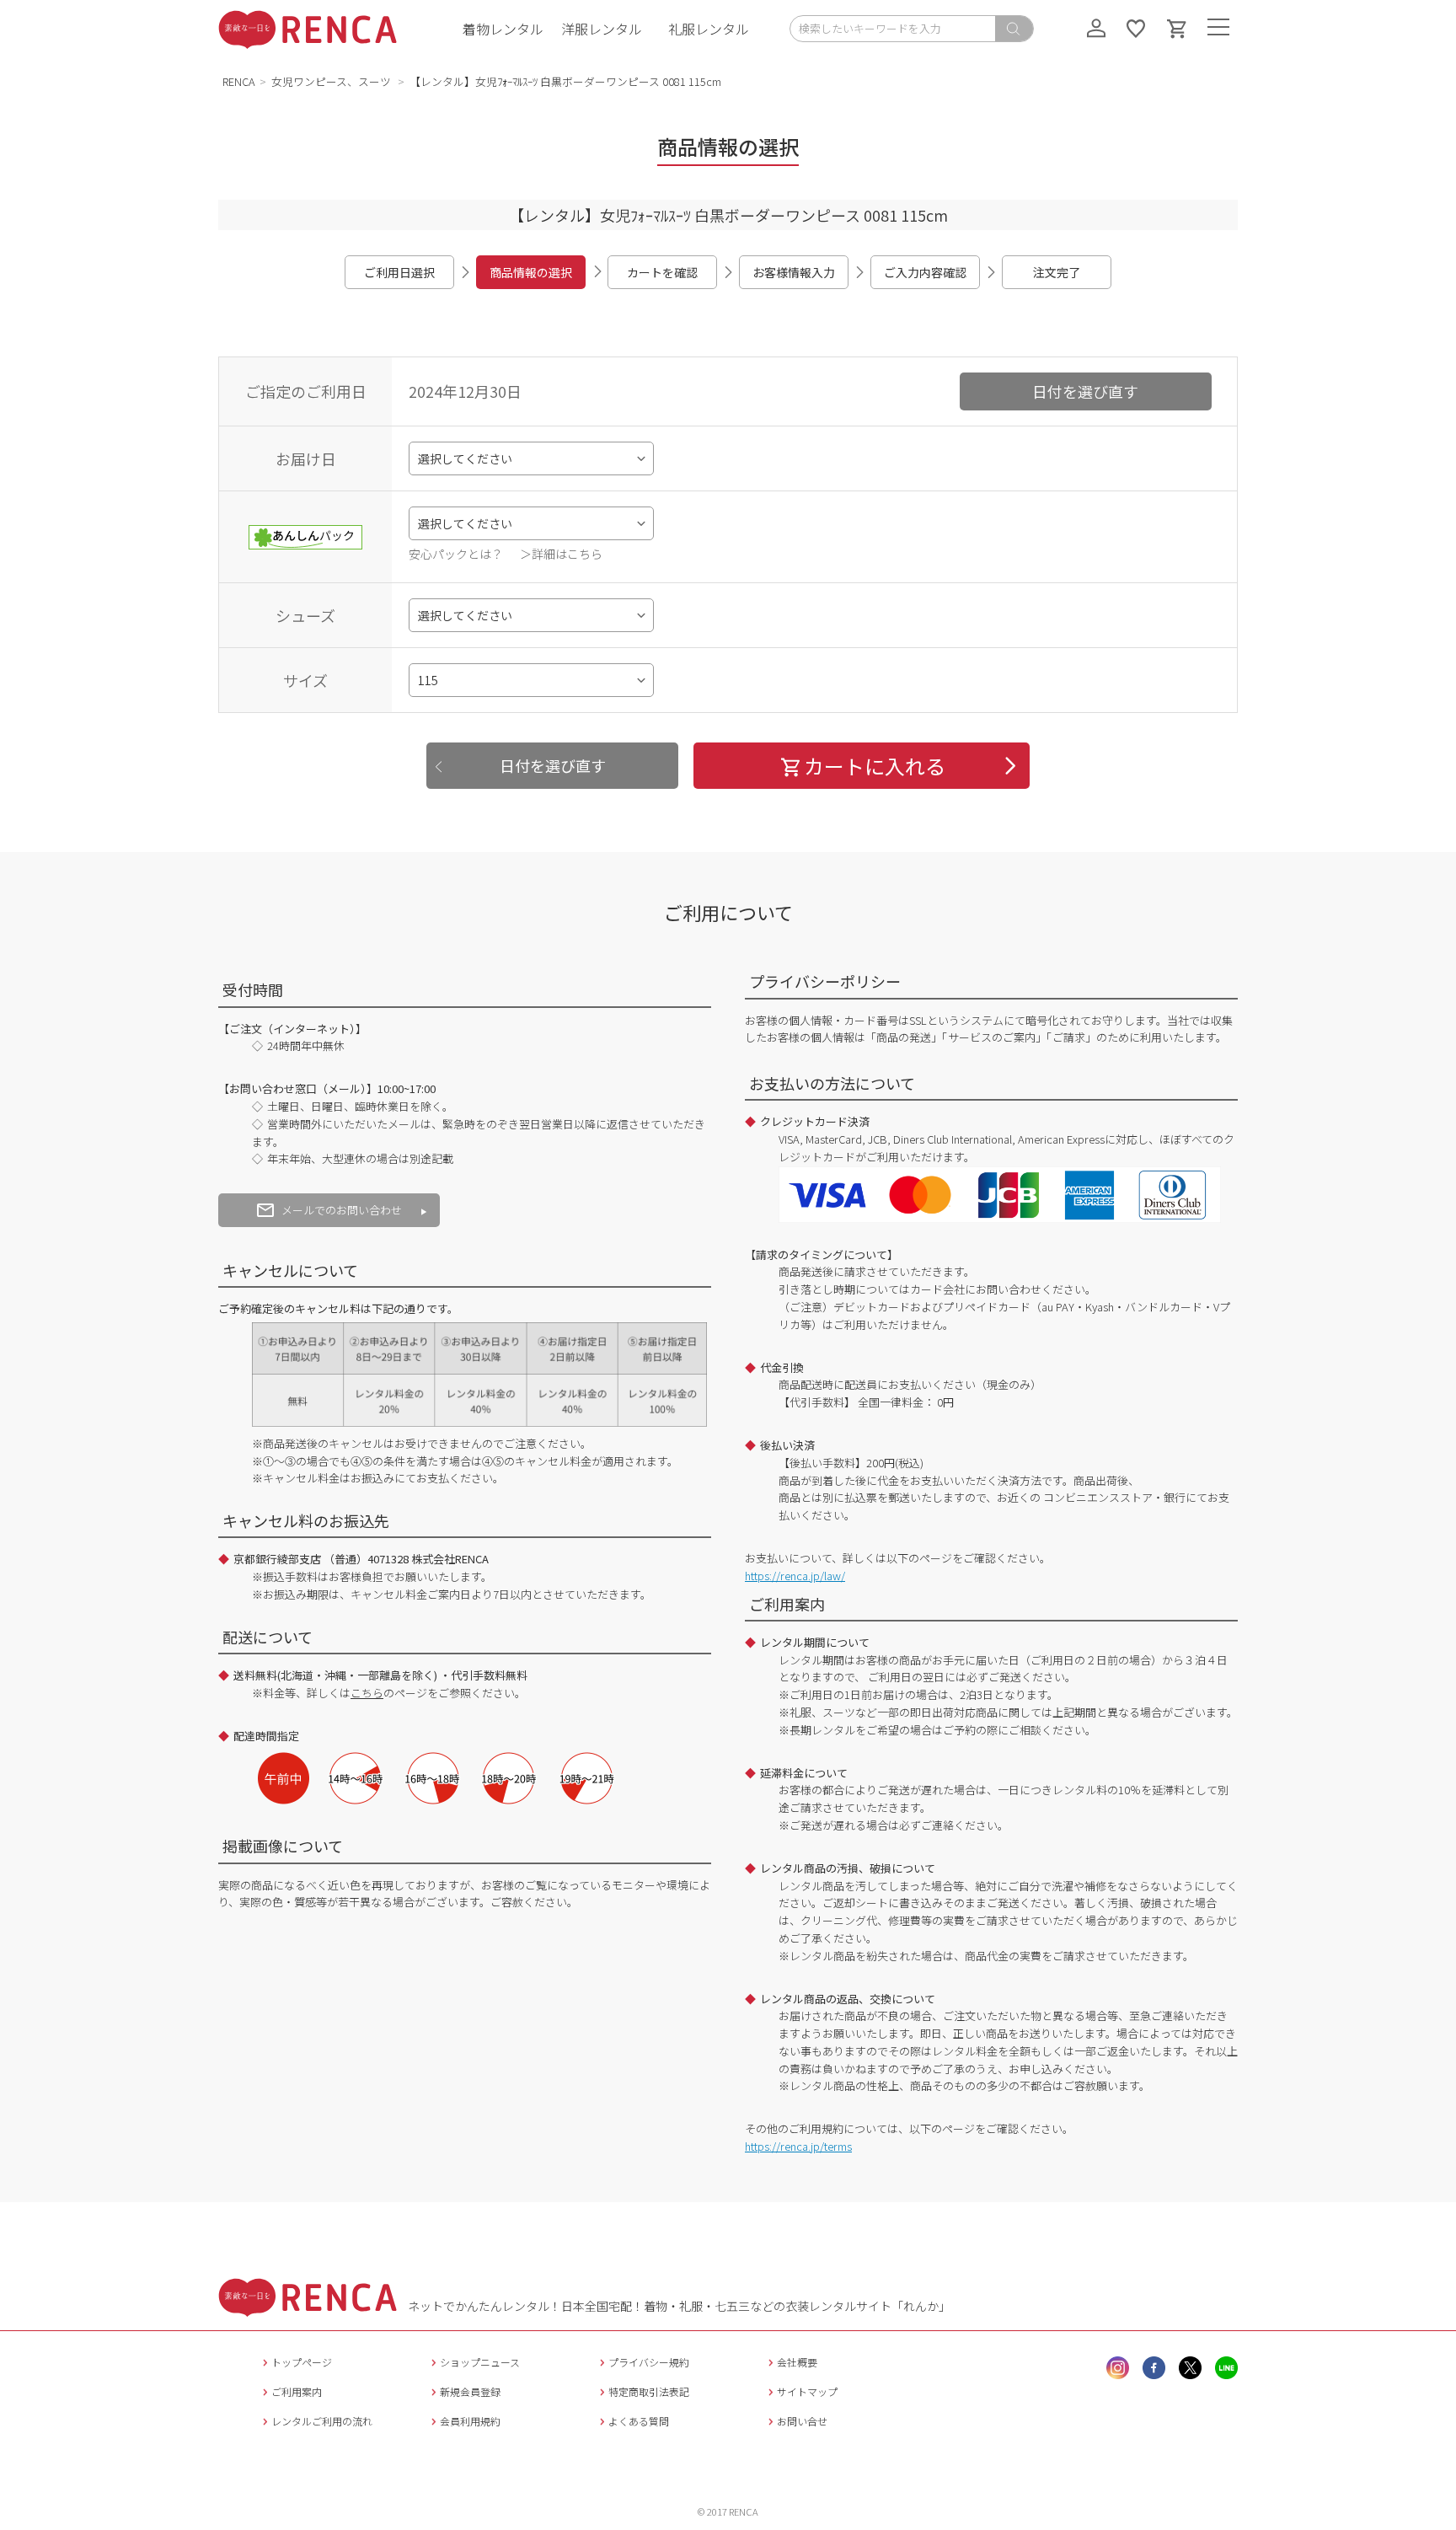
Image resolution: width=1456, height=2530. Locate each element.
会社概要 (797, 2362)
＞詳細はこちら (561, 554)
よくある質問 (639, 2421)
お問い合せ (802, 2421)
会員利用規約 (470, 2421)
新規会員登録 (470, 2391)
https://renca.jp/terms (798, 2146)
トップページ (302, 2362)
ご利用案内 (297, 2391)
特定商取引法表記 (649, 2391)
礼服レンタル (709, 29)
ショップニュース (480, 2362)
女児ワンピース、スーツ (332, 81)
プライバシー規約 (649, 2362)
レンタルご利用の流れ (322, 2421)
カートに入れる (875, 766)
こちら (367, 1693)
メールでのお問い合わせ (342, 1210)
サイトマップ (807, 2391)
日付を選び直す (1085, 391)
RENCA (239, 81)
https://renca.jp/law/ (795, 1576)
